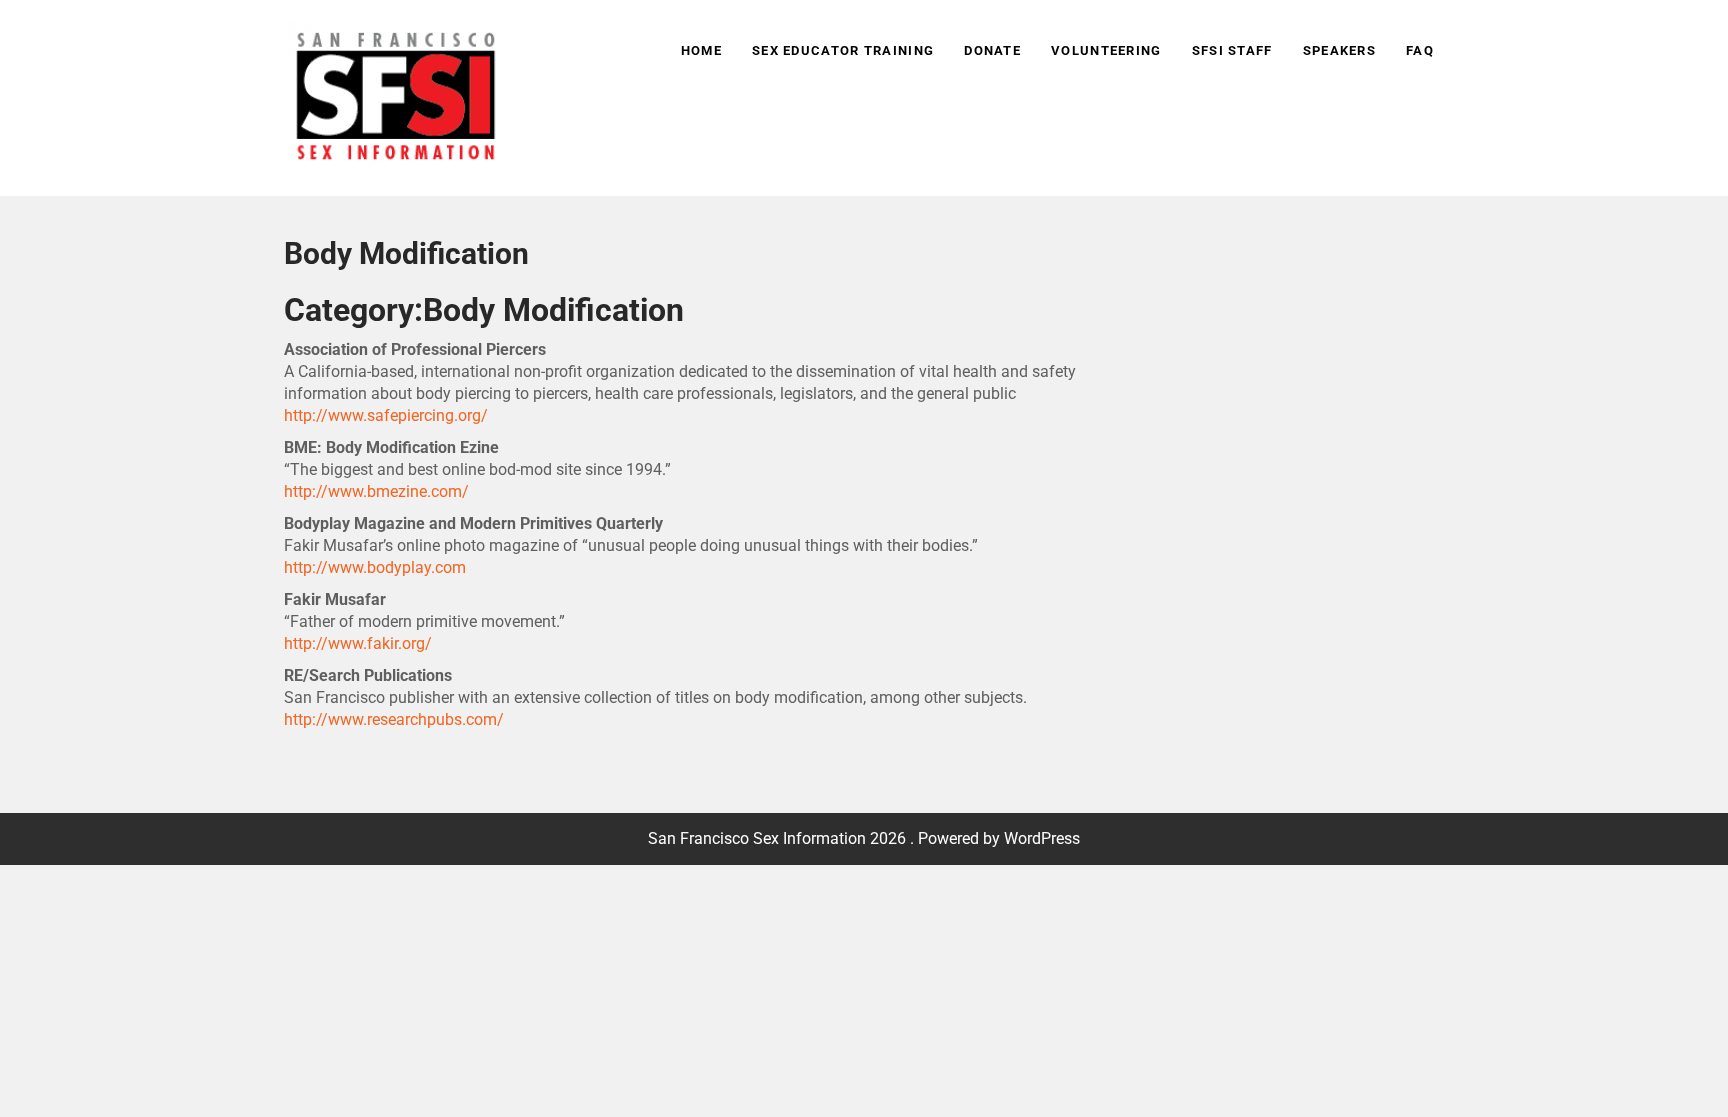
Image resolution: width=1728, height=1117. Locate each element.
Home (701, 50)
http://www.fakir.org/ (358, 643)
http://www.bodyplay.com (375, 567)
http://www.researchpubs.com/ (394, 719)
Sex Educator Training (843, 50)
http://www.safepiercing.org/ (386, 415)
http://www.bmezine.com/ (376, 491)
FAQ (1420, 50)
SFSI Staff (1232, 50)
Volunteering (1106, 50)
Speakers (1339, 50)
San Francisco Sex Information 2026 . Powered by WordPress (864, 838)
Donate (992, 50)
